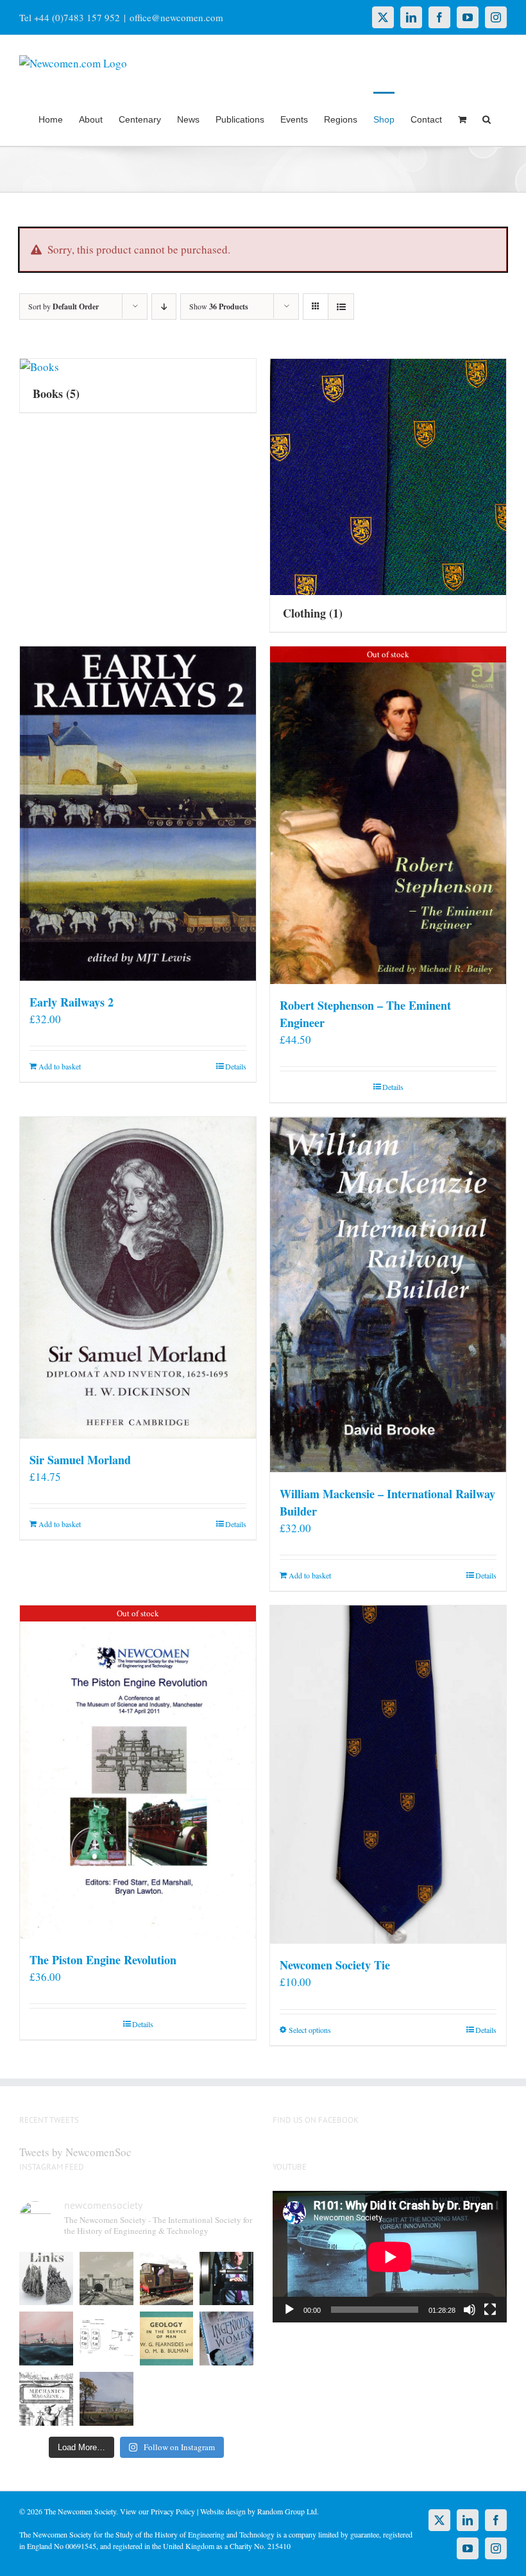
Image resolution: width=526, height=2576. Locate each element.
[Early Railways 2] (138, 813)
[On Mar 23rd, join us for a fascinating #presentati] (167, 2338)
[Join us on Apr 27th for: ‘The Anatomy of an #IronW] (167, 2279)
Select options (310, 2030)
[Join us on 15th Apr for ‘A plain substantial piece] (46, 2338)
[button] (487, 119)
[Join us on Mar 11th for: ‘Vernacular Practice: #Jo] (46, 2399)
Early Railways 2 (72, 1002)
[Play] (289, 2310)
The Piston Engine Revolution (103, 1960)
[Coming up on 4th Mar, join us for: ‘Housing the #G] (106, 2399)
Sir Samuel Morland (80, 1460)
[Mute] (470, 2310)
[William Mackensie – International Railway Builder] (388, 1294)
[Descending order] (164, 307)
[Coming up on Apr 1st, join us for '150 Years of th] (106, 2338)
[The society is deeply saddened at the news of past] (226, 2279)
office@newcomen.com (176, 17)
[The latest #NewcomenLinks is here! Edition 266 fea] (46, 2279)
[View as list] (341, 307)
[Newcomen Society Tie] (388, 1775)
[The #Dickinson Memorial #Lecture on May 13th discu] (106, 2279)
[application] (390, 2257)
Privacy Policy (173, 2511)
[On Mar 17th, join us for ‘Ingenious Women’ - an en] (226, 2338)
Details (236, 1066)
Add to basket (60, 1066)
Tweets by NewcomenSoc (75, 2152)
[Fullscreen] (490, 2310)
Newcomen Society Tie (335, 1965)
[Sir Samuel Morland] (138, 1277)
